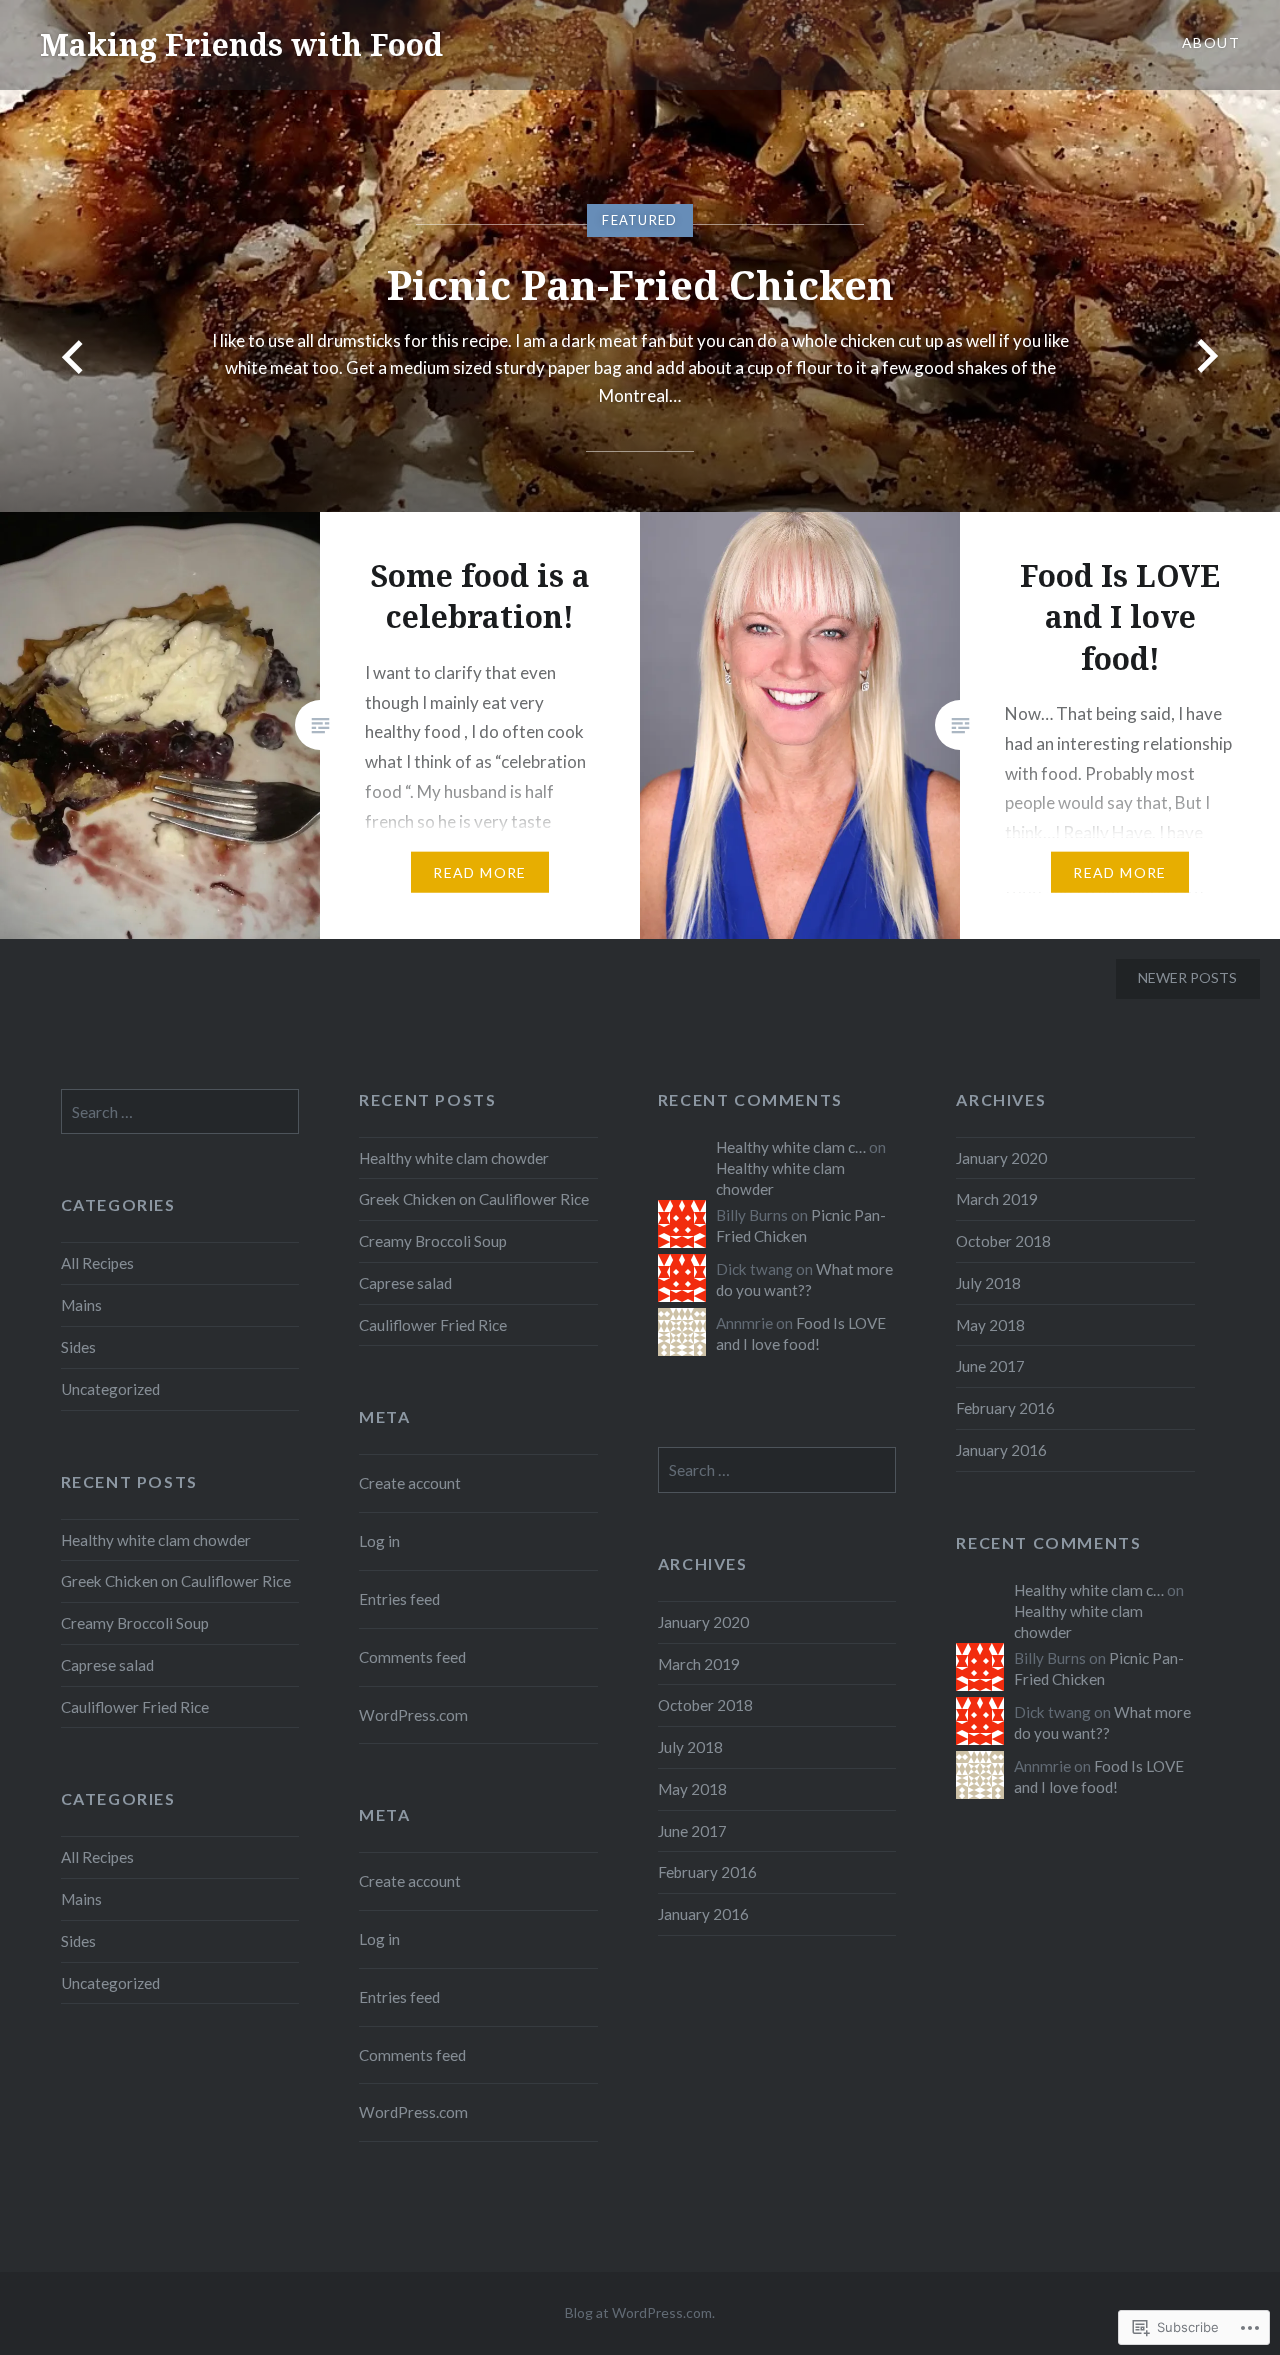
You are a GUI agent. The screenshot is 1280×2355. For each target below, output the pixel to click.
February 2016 (1005, 1408)
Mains (81, 1305)
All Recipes (97, 1263)
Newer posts (1187, 977)
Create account (410, 1483)
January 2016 (1001, 1450)
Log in (379, 1541)
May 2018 (990, 1325)
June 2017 (990, 1366)
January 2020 (1001, 1158)
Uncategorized (110, 1389)
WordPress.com (413, 1715)
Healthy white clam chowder (454, 1158)
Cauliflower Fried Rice (433, 1325)
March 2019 (997, 1199)
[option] (640, 256)
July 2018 (988, 1283)
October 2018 (1003, 1241)
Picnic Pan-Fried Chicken (640, 284)
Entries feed (399, 1599)
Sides (78, 1347)
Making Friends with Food (241, 44)
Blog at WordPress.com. (640, 2312)
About (1211, 42)
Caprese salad (405, 1283)
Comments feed (412, 1657)
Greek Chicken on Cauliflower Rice (474, 1199)
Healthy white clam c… (791, 1147)
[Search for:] (180, 1112)
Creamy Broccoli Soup (433, 1241)
